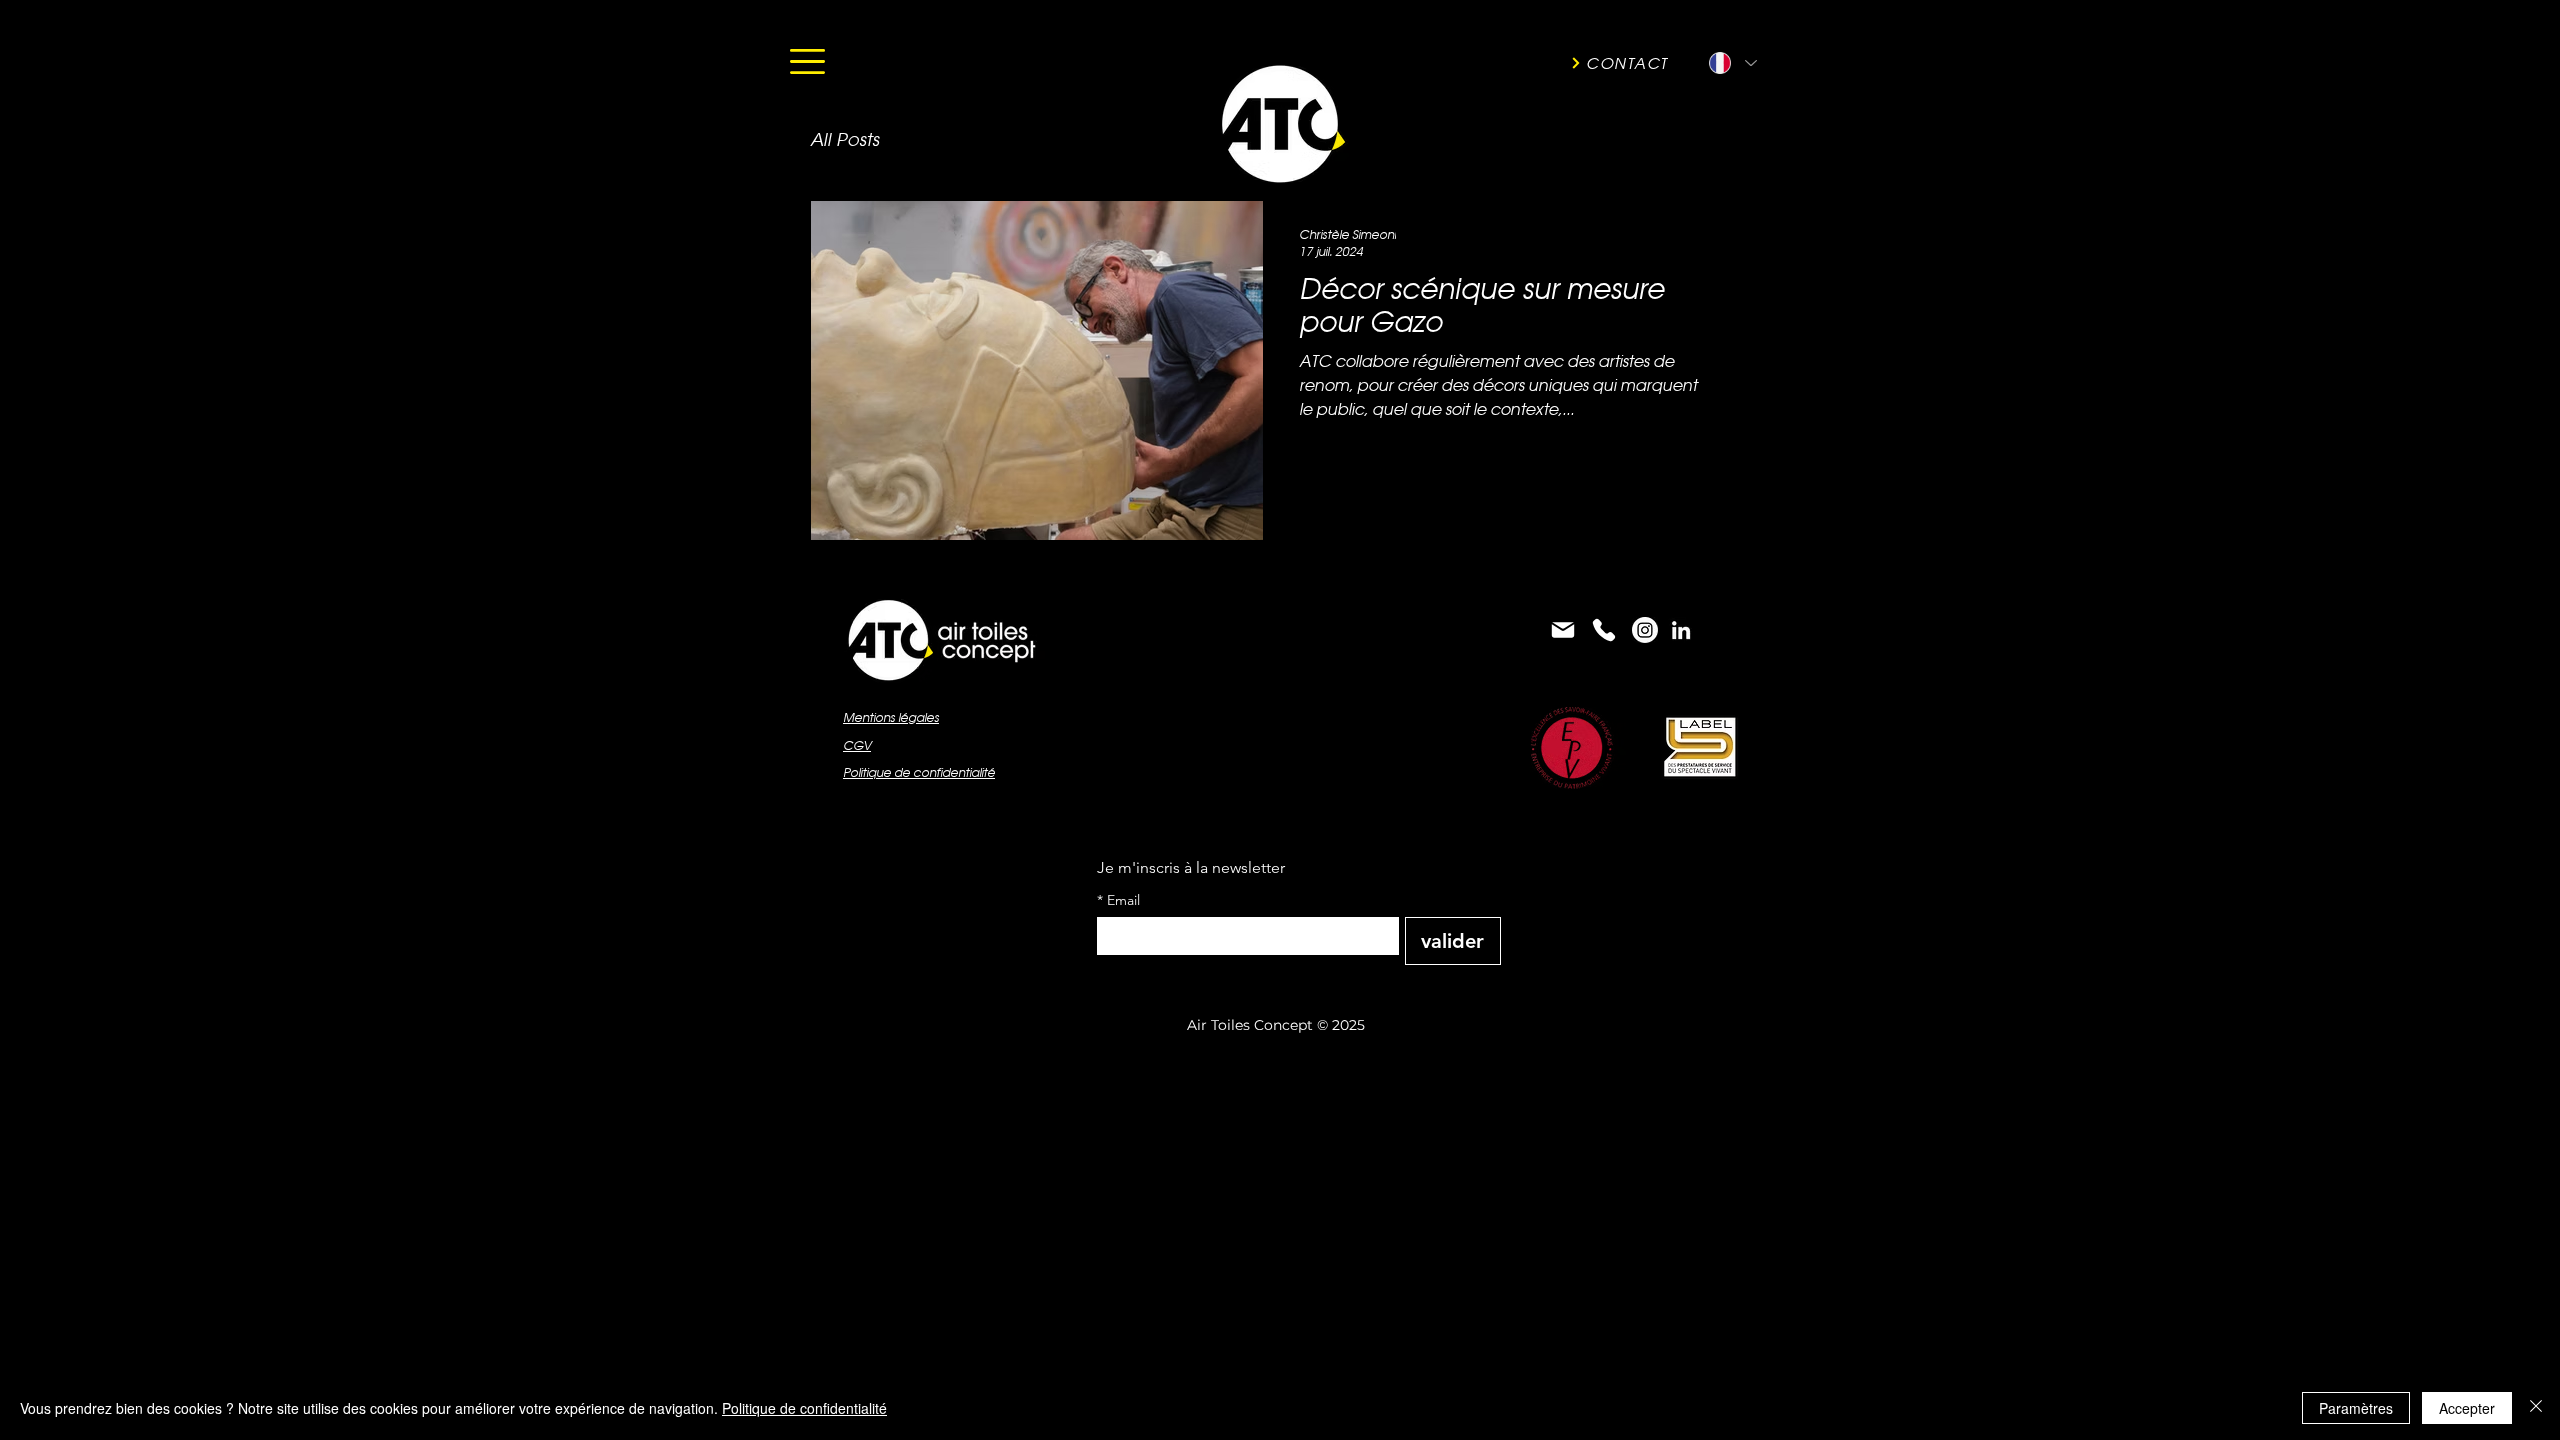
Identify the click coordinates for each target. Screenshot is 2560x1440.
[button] (807, 61)
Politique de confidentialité (804, 1408)
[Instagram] (1645, 630)
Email (1118, 900)
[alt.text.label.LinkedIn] (1681, 630)
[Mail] (1563, 630)
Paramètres (2356, 1408)
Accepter (2467, 1408)
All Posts (844, 139)
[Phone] (1604, 630)
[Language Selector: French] (1732, 63)
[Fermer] (2536, 1408)
